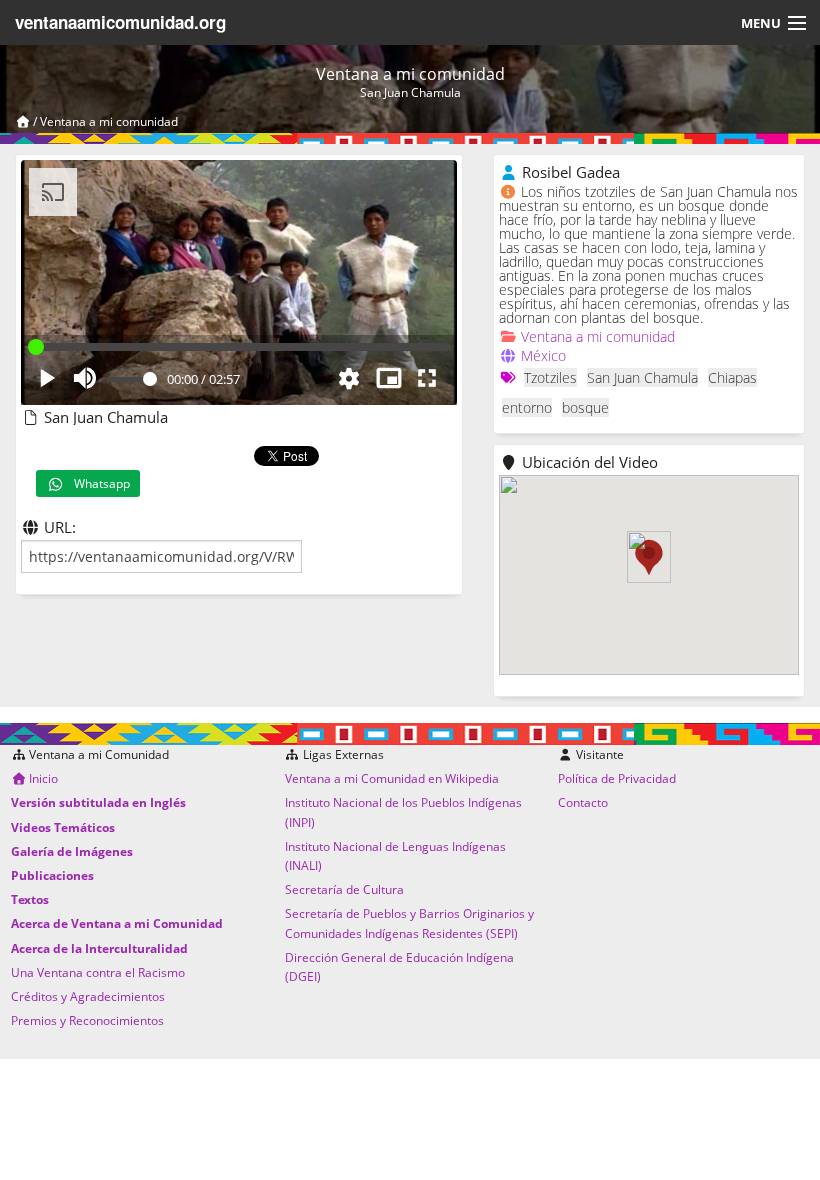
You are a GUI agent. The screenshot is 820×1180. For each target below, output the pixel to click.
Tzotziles (550, 377)
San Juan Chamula (642, 377)
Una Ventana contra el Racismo (98, 972)
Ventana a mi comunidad (109, 121)
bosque (585, 407)
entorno (527, 407)
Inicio (42, 778)
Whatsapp (97, 483)
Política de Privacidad (617, 778)
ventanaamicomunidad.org (120, 22)
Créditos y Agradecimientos (88, 996)
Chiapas (732, 377)
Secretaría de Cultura (344, 889)
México (543, 355)
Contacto (583, 802)
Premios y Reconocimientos (87, 1020)
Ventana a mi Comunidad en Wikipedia (392, 778)
